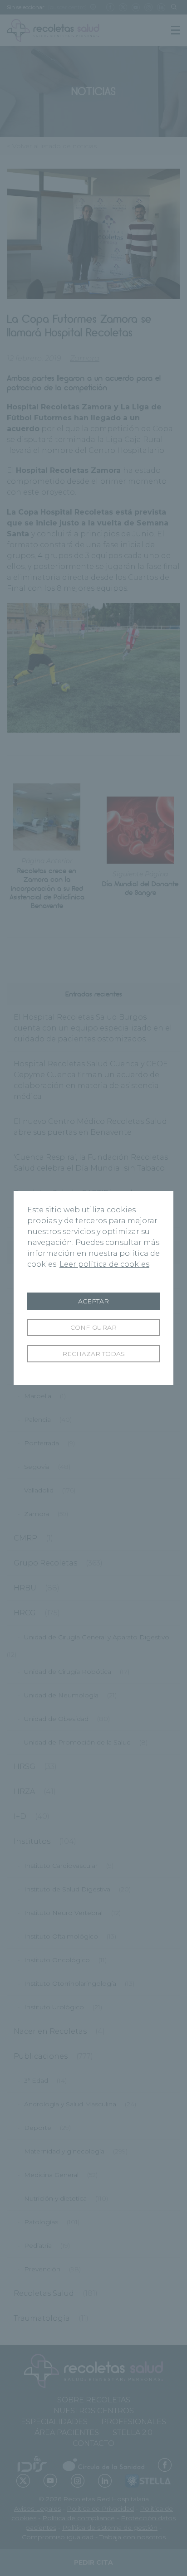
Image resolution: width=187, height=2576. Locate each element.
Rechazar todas (93, 1354)
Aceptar (93, 1301)
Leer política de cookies (104, 1264)
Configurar (93, 1327)
